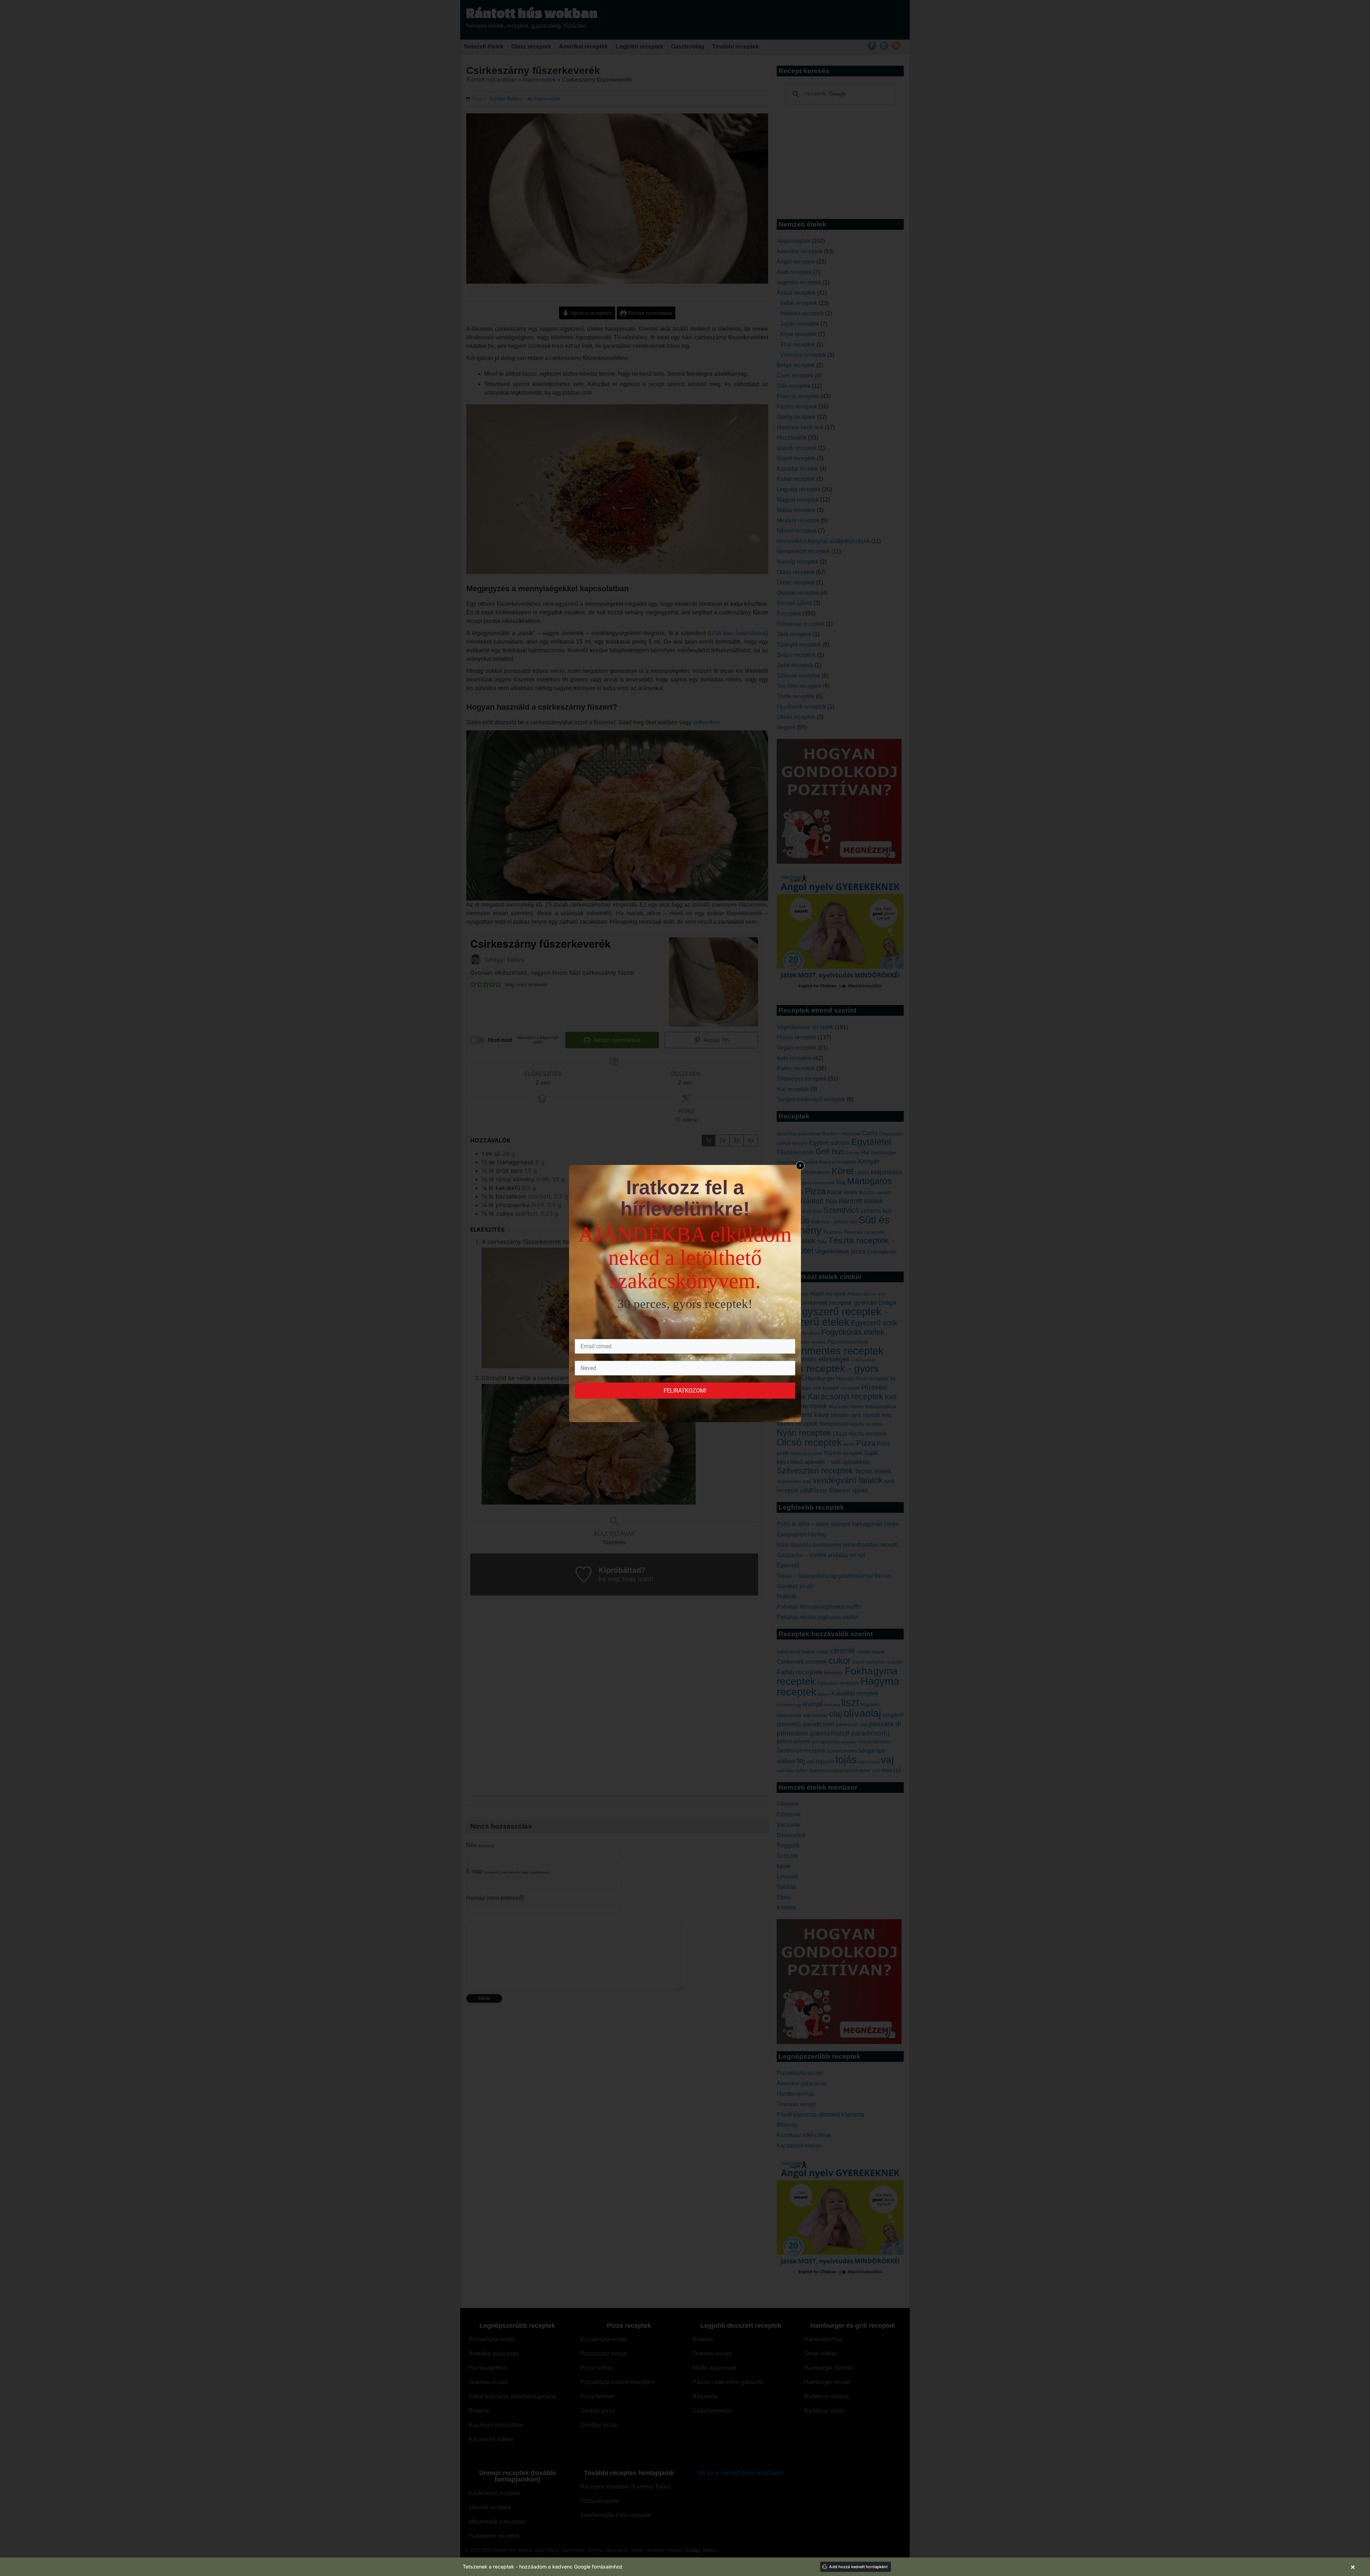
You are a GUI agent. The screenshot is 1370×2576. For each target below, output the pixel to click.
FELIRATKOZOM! (685, 1391)
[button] (685, 2567)
